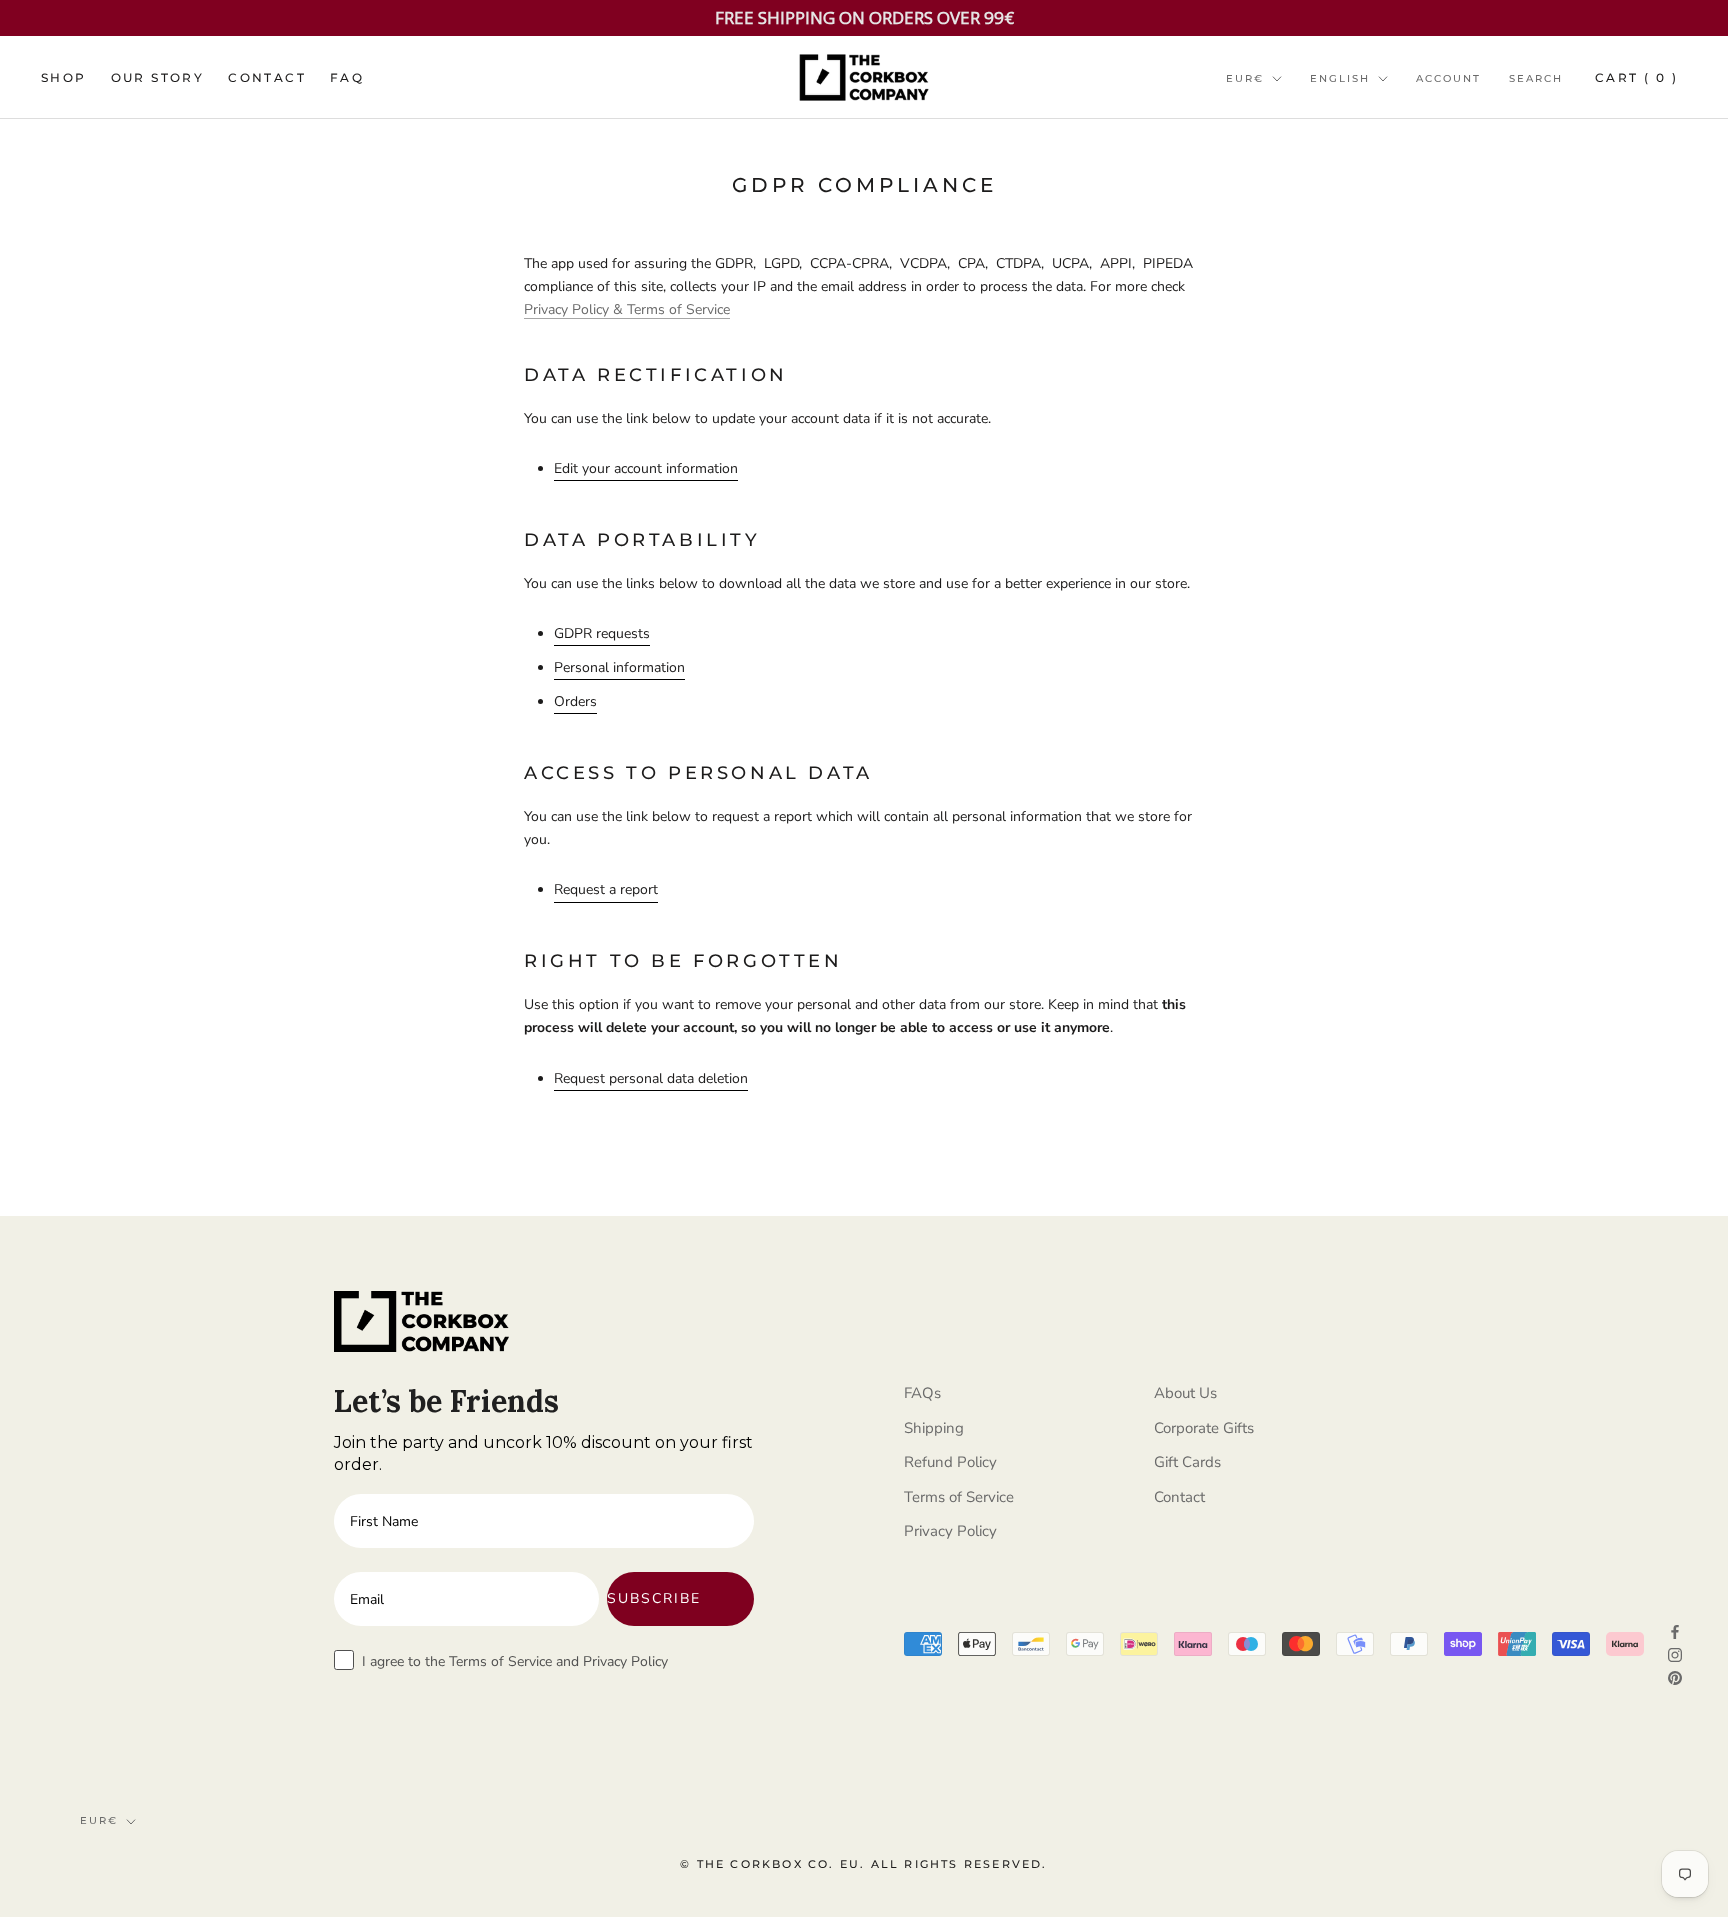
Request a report (606, 889)
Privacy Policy (950, 1531)
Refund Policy (950, 1462)
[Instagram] (1675, 1653)
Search (1536, 78)
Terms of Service (959, 1497)
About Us (1185, 1393)
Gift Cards (1187, 1462)
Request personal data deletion (651, 1078)
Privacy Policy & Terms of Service (627, 309)
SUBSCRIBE (654, 1598)
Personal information (619, 667)
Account (1448, 78)
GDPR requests (602, 633)
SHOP (64, 77)
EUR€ (1245, 78)
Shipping (934, 1428)
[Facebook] (1675, 1630)
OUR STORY (158, 77)
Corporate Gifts (1204, 1428)
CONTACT (267, 77)
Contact (1179, 1497)
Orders (575, 701)
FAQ (347, 77)
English (1340, 78)
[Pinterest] (1675, 1676)
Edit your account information (646, 468)
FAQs (922, 1393)
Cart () (1636, 77)
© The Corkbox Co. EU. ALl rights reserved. (863, 1864)
